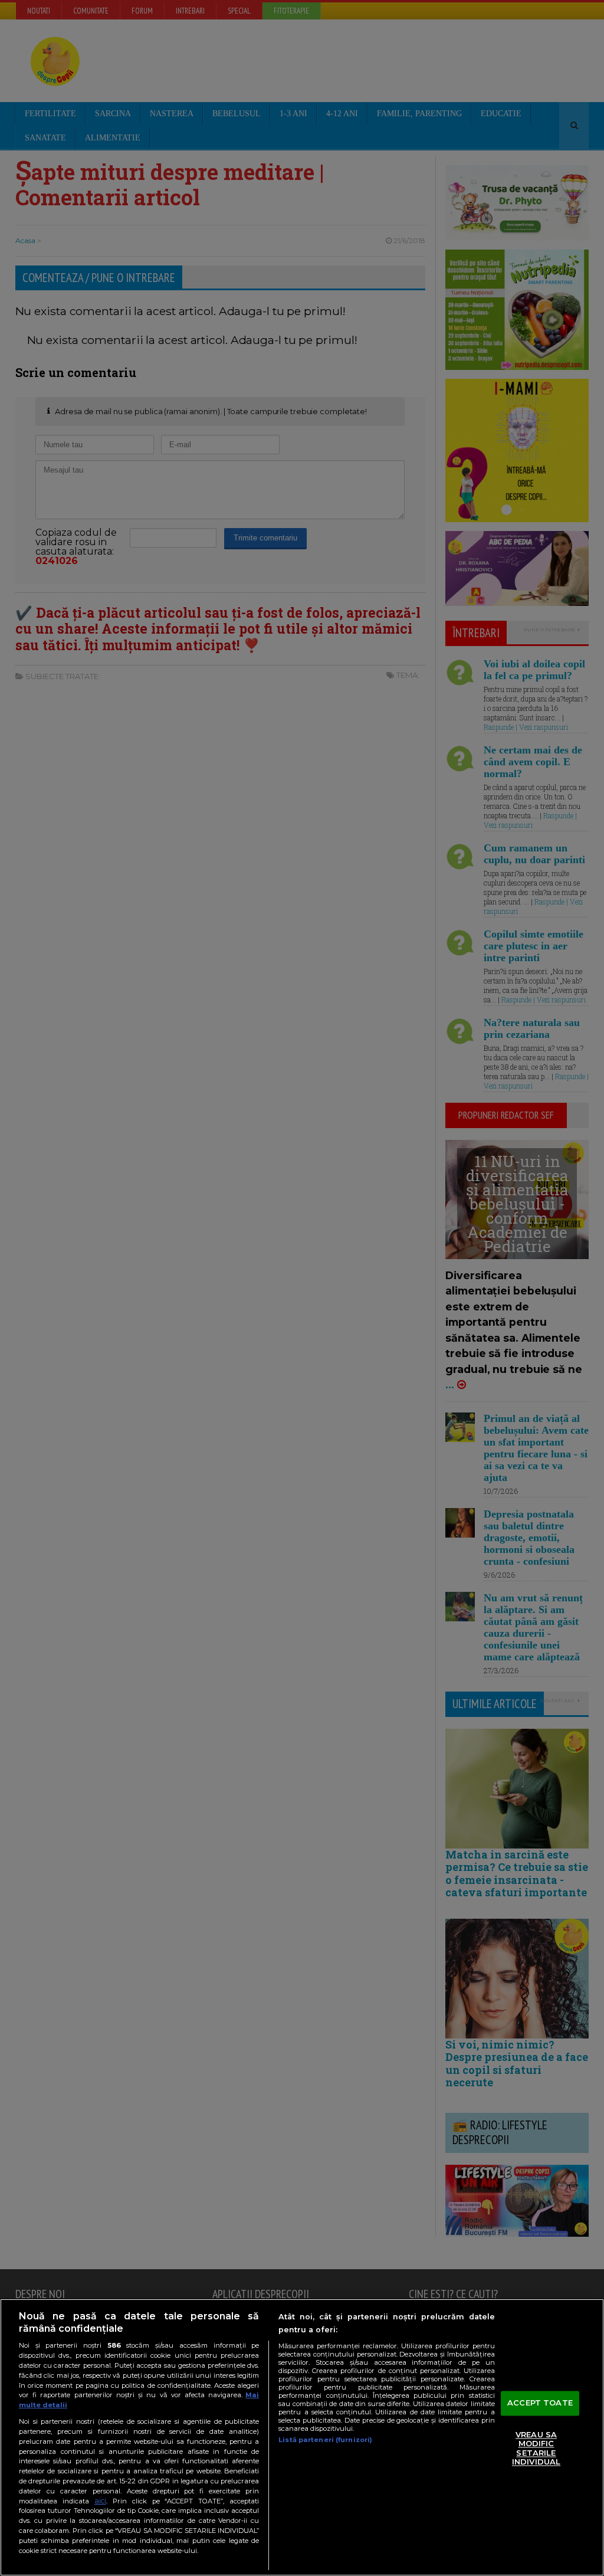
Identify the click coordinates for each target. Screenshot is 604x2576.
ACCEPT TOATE (540, 2403)
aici (100, 2501)
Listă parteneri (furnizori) (325, 2440)
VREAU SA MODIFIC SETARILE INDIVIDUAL (536, 2448)
